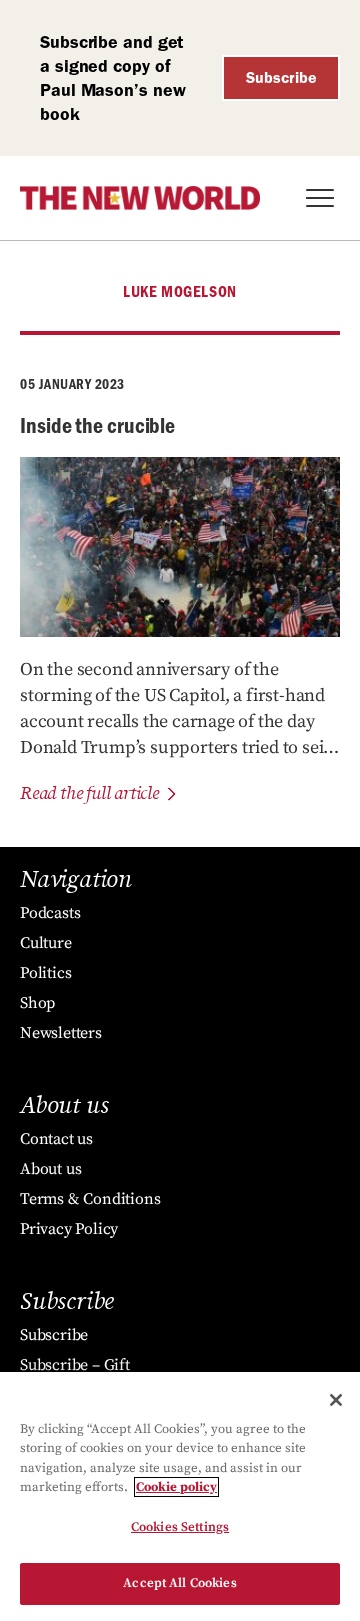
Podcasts (50, 913)
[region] (180, 1496)
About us (50, 1169)
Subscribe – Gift (75, 1365)
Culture (46, 943)
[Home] (140, 198)
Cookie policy (176, 1487)
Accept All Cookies (179, 1583)
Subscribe (281, 77)
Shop (37, 1003)
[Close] (336, 1400)
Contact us (56, 1139)
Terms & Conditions (90, 1199)
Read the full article (89, 793)
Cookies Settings (180, 1527)
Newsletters (61, 1033)
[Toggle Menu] (320, 198)
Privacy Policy (69, 1229)
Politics (45, 973)
